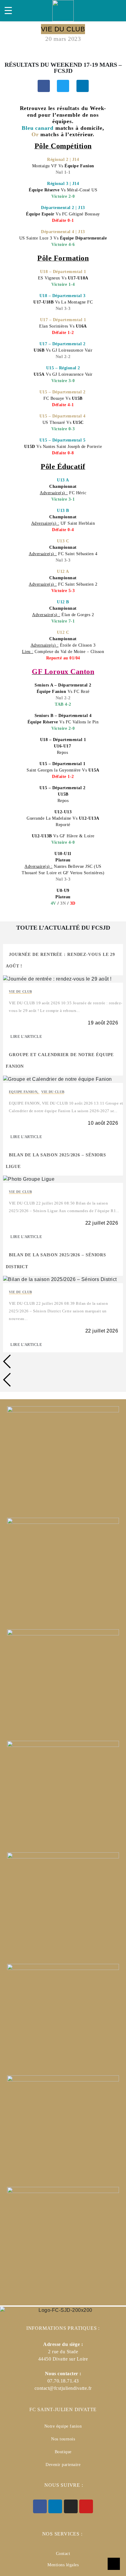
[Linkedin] (83, 86)
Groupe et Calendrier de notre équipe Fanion (60, 1061)
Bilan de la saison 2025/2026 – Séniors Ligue (56, 1161)
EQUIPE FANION (24, 1092)
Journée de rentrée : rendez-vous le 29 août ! (60, 960)
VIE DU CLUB (20, 992)
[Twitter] (63, 86)
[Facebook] (44, 86)
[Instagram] (71, 2506)
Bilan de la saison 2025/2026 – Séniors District (56, 1261)
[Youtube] (86, 2506)
